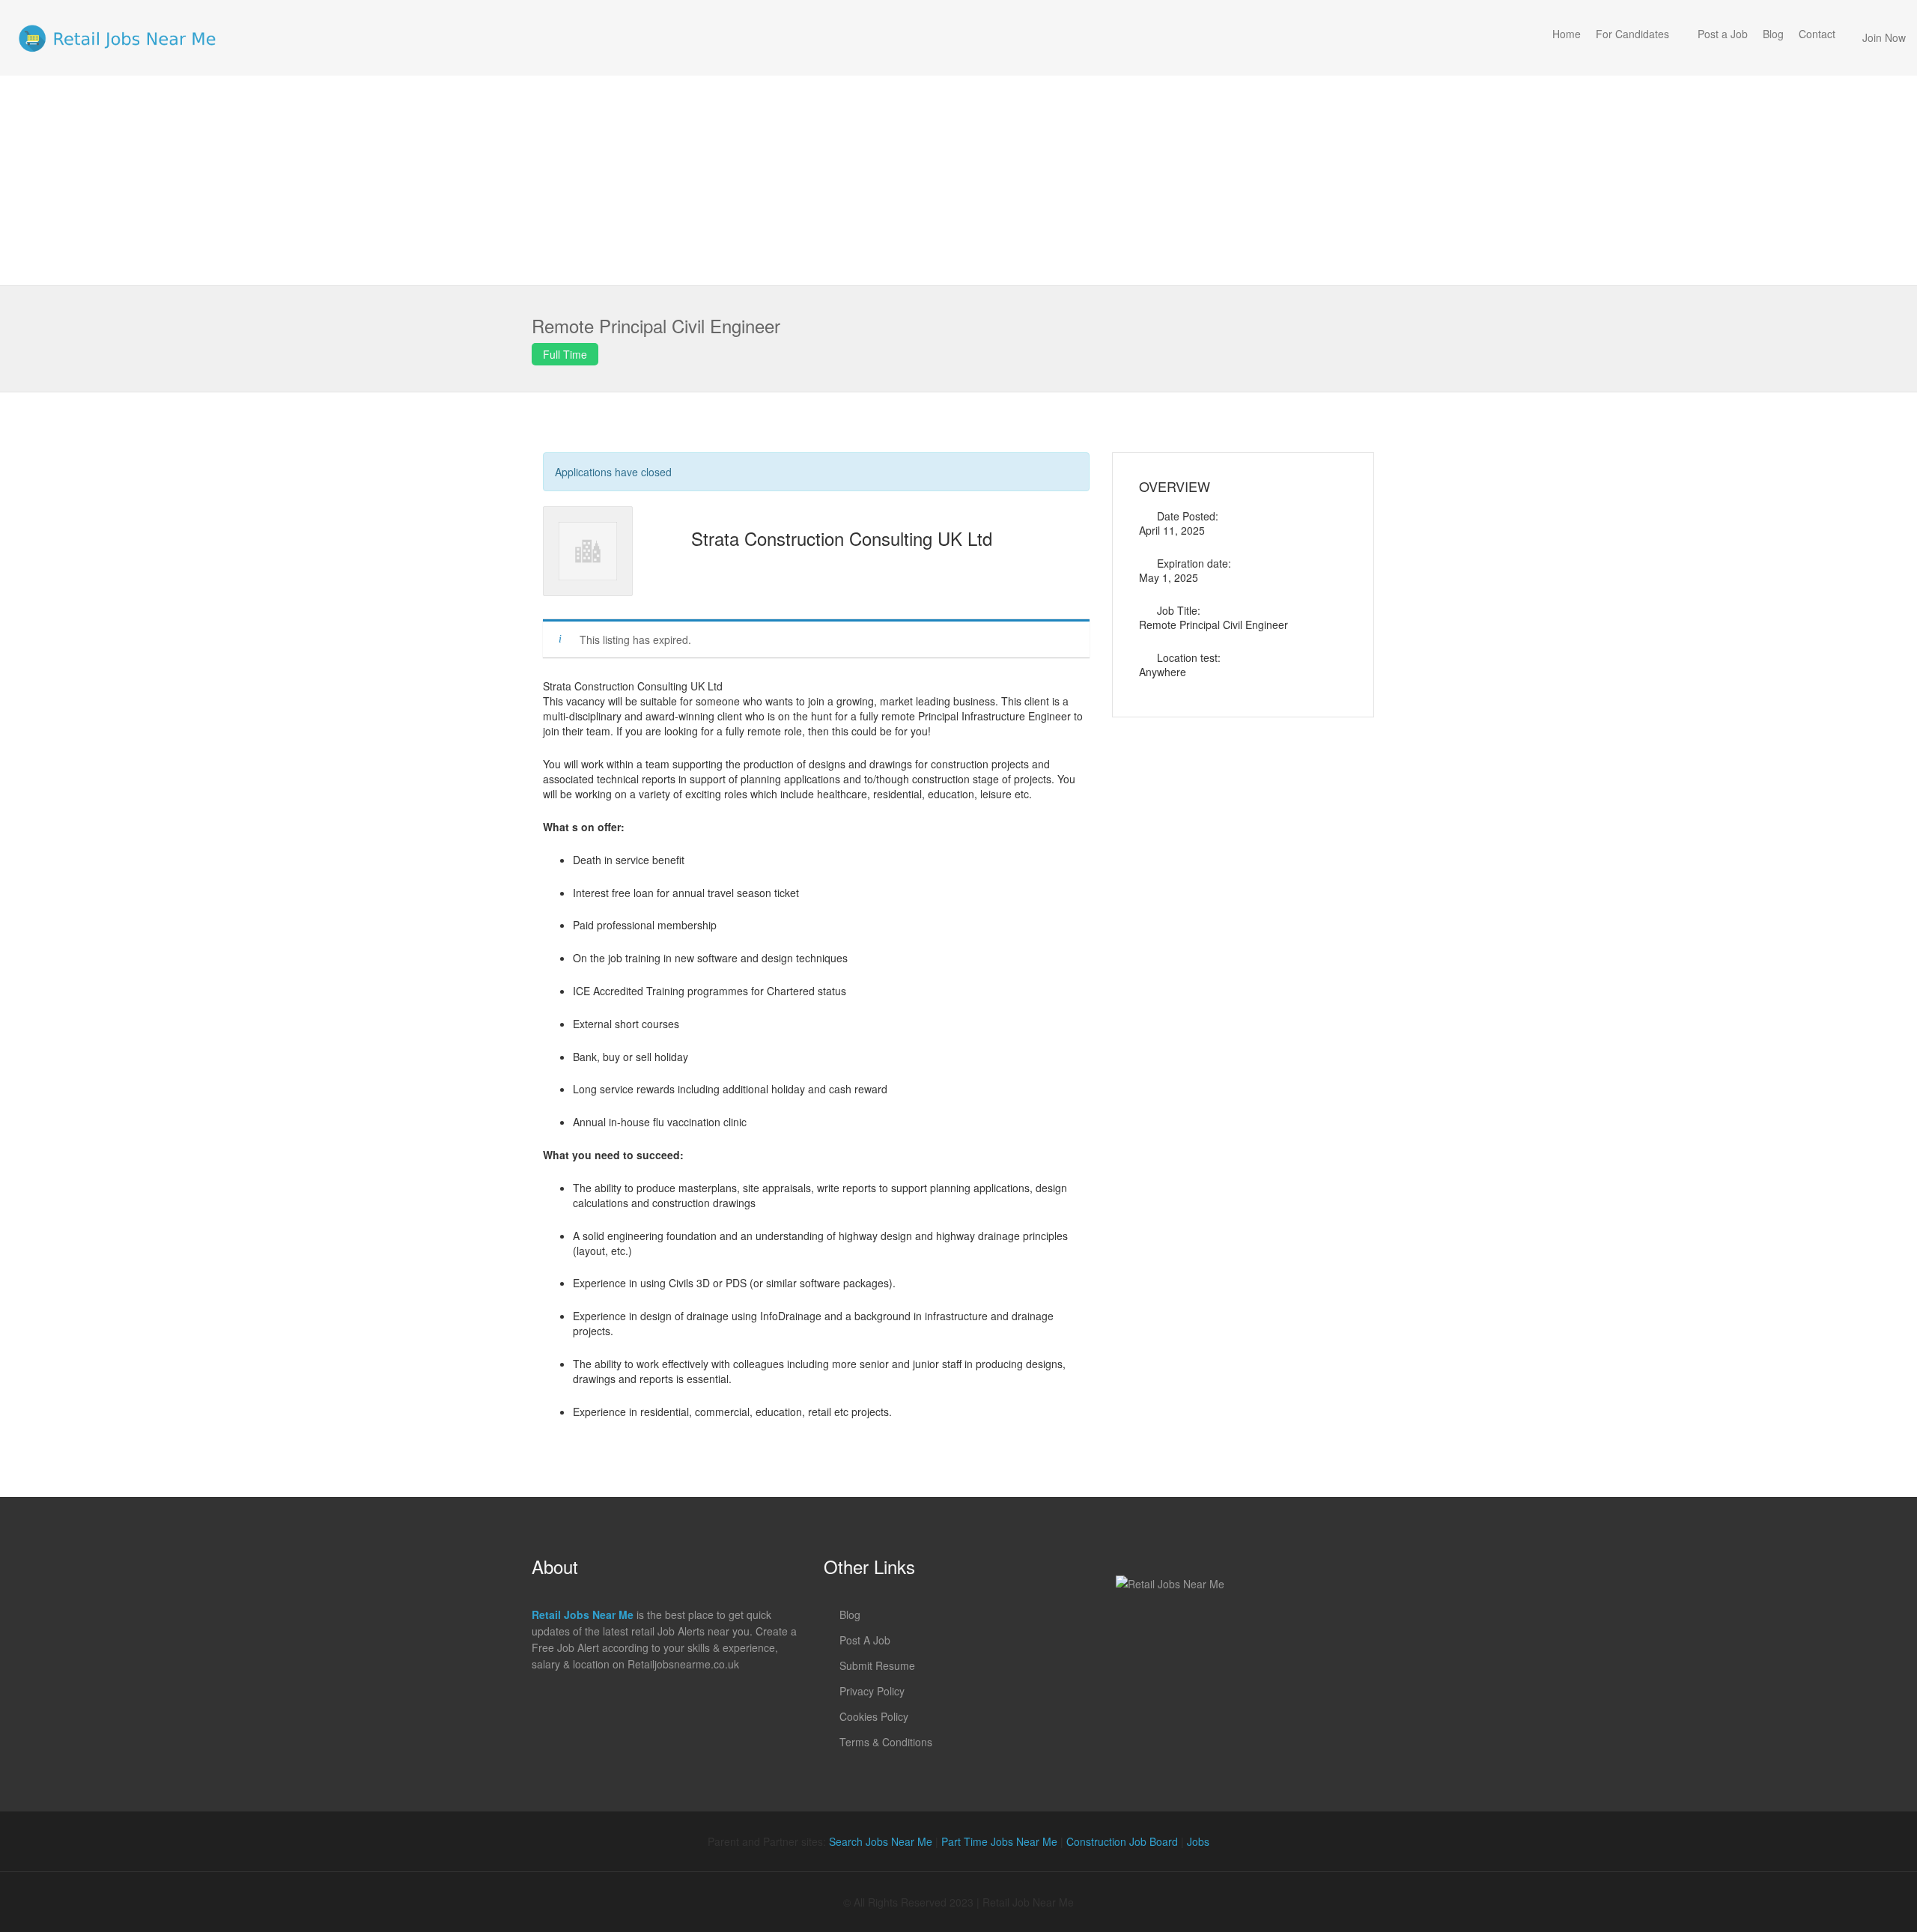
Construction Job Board (1122, 1841)
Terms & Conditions (886, 1742)
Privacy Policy (872, 1691)
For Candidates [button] (1632, 34)
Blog (1773, 34)
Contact (1817, 34)
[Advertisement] (958, 180)
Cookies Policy (874, 1716)
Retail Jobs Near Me (583, 1614)
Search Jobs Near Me (881, 1841)
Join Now (1884, 37)
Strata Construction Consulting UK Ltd (842, 538)
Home (1567, 34)
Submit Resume (877, 1665)
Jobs (1198, 1841)
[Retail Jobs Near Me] (117, 38)
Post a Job (1723, 34)
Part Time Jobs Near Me (999, 1841)
